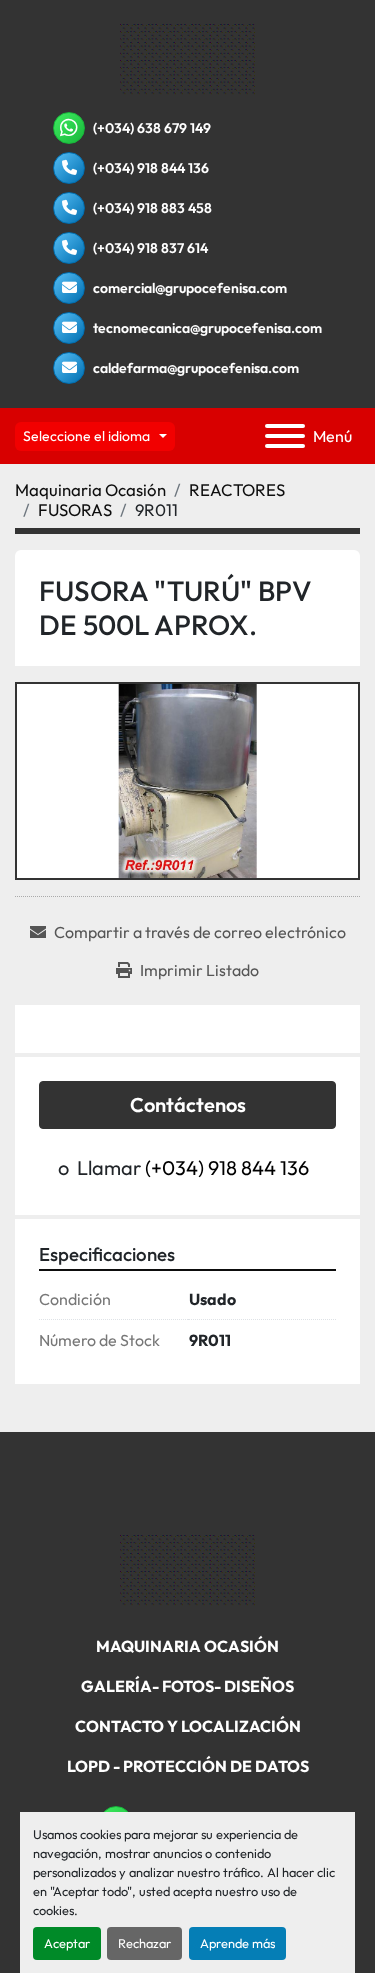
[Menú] (285, 436)
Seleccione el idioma (86, 436)
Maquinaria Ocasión (187, 1646)
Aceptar (67, 1943)
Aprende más (237, 1943)
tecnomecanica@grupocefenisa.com (207, 328)
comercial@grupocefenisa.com (190, 288)
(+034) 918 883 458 (152, 208)
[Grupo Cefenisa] (187, 1569)
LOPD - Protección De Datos (188, 1766)
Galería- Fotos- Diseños (187, 1686)
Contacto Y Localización (188, 1726)
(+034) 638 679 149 (152, 128)
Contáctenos (188, 1104)
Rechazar (144, 1943)
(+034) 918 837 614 (150, 248)
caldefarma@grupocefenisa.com (196, 368)
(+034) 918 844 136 (151, 168)
